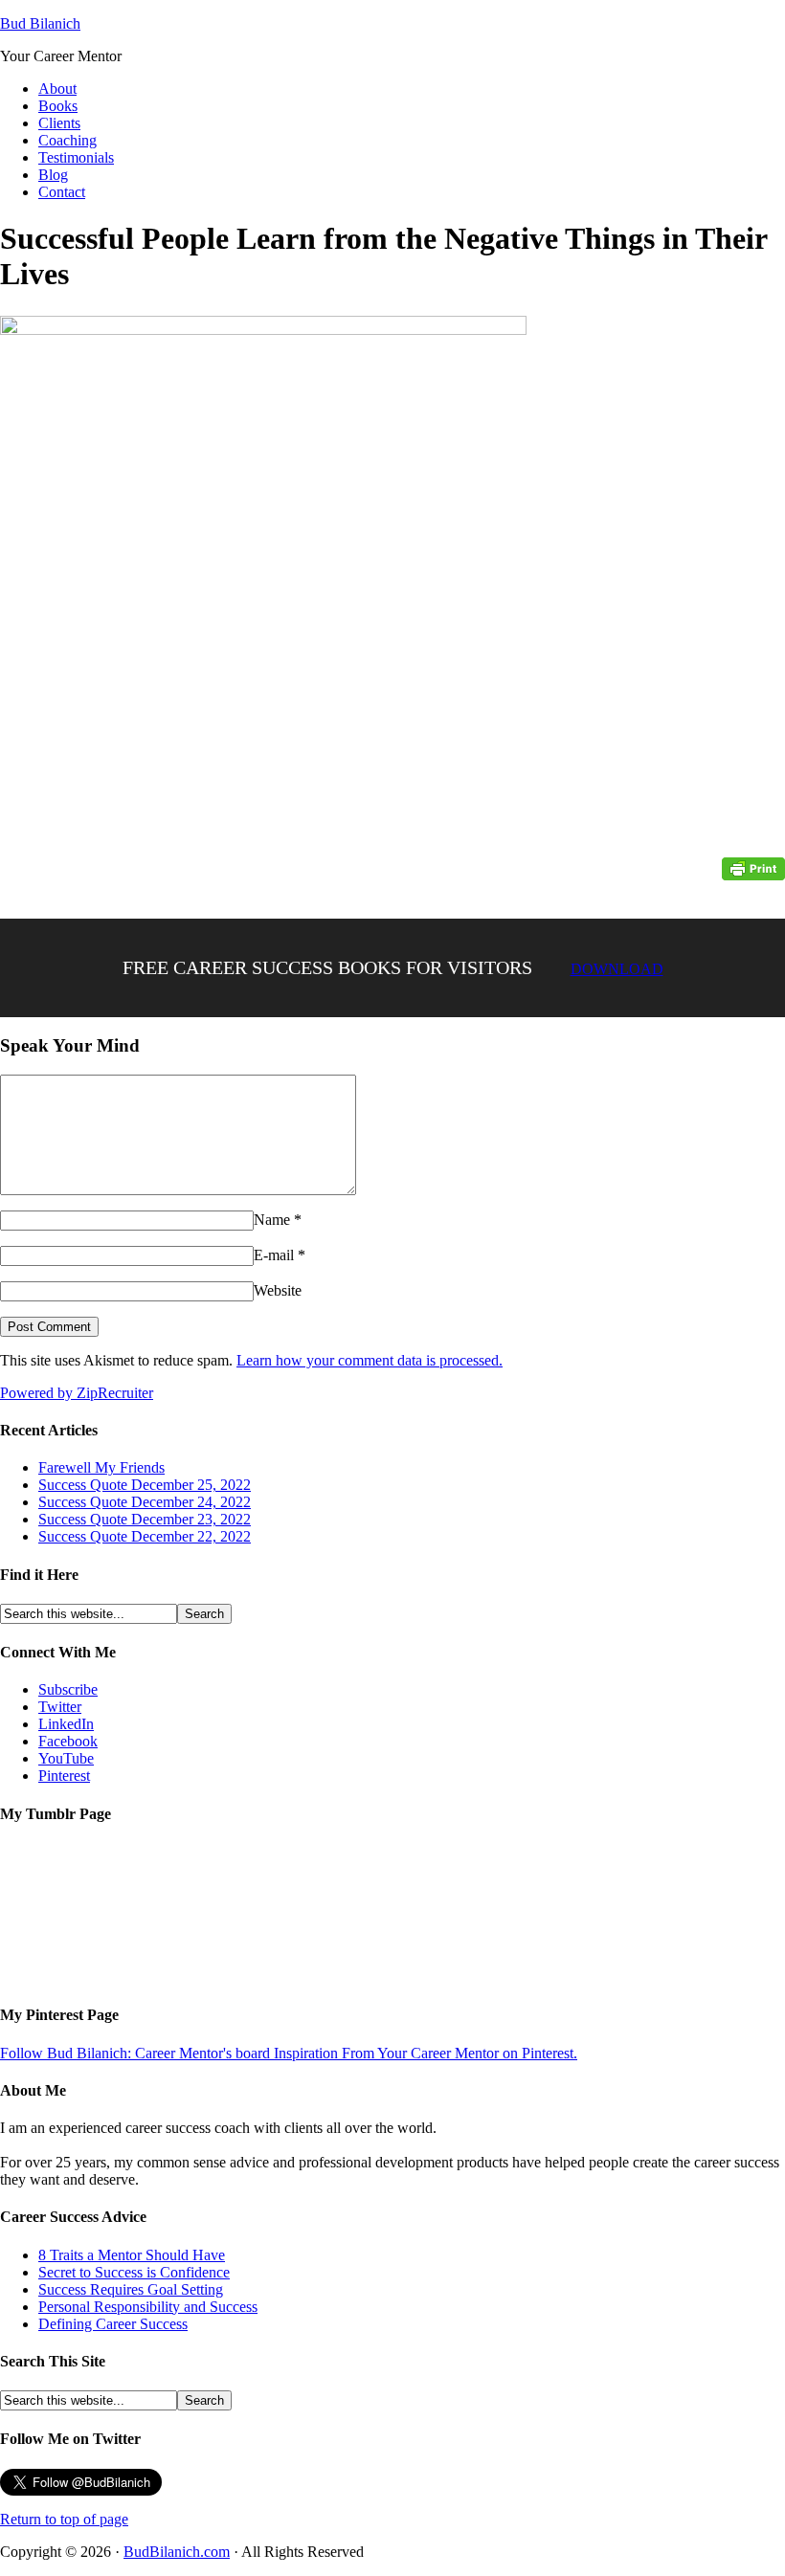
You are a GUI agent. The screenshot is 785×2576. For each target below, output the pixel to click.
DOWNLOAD (617, 969)
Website (278, 1290)
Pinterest (64, 1776)
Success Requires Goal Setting (131, 2289)
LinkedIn (66, 1724)
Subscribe (68, 1689)
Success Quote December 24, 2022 (145, 1502)
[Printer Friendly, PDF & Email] (753, 868)
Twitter (60, 1707)
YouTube (66, 1758)
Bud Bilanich (40, 23)
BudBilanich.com (177, 2552)
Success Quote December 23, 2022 (145, 1519)
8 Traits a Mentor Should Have (132, 2255)
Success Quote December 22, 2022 (145, 1536)
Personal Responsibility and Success (148, 2307)
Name (272, 1220)
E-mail (274, 1255)
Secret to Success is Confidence (134, 2272)
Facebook (68, 1741)
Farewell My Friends (101, 1467)
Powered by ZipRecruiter (77, 1393)
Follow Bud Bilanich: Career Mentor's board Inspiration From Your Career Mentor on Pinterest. (289, 2053)
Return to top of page (64, 2519)
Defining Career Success (113, 2324)
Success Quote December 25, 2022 (145, 1485)
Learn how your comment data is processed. (370, 1360)
